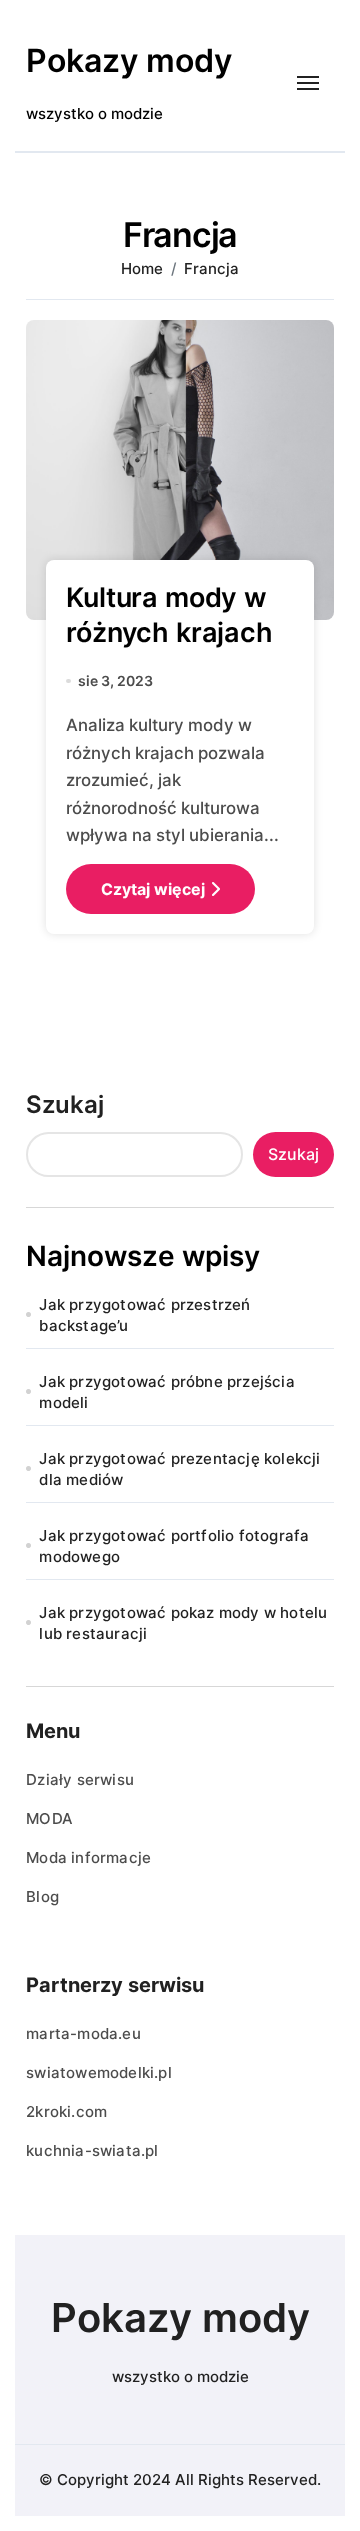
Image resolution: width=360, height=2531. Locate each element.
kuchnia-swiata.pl (92, 2150)
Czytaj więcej (153, 889)
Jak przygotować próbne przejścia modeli (166, 1392)
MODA (49, 1818)
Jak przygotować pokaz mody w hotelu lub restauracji (183, 1623)
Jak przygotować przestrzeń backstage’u (144, 1315)
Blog (42, 1896)
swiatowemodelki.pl (99, 2072)
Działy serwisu (80, 1779)
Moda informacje (88, 1857)
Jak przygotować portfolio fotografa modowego (174, 1546)
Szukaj (65, 1104)
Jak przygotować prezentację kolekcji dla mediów (179, 1469)
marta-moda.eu (83, 2033)
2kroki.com (66, 2111)
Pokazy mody (129, 60)
